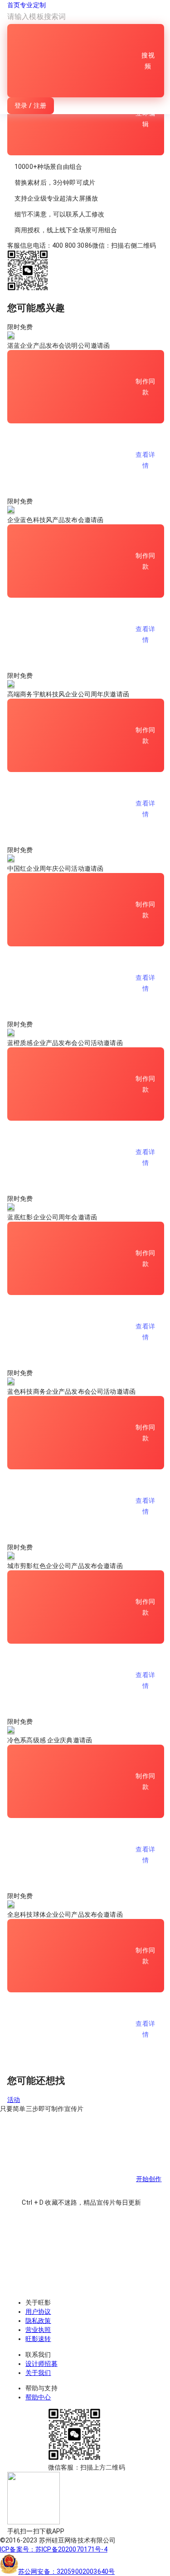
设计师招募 (41, 2364)
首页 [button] (14, 5)
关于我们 (38, 2373)
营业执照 (38, 2330)
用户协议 (38, 2312)
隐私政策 (38, 2321)
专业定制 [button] (33, 5)
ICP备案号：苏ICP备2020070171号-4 (54, 2549)
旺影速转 (38, 2339)
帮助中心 (38, 2397)
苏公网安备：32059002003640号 (66, 2571)
